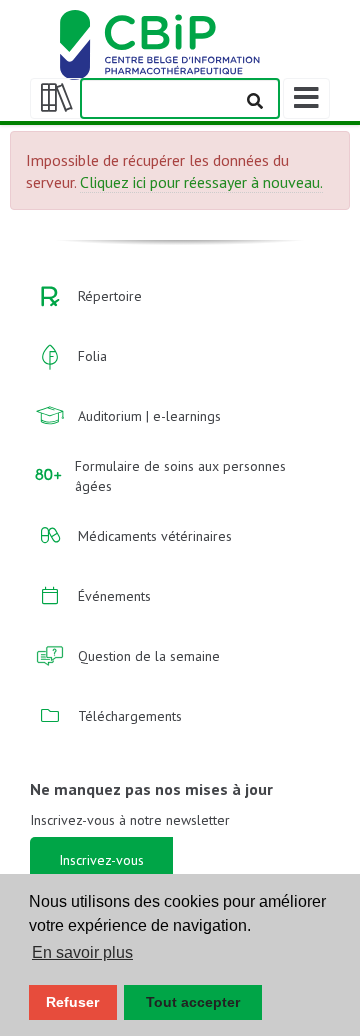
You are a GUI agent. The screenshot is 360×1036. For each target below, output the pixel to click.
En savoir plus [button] (82, 952)
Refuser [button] (72, 1002)
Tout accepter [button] (193, 1002)
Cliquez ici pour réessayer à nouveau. (201, 182)
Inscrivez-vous (101, 860)
